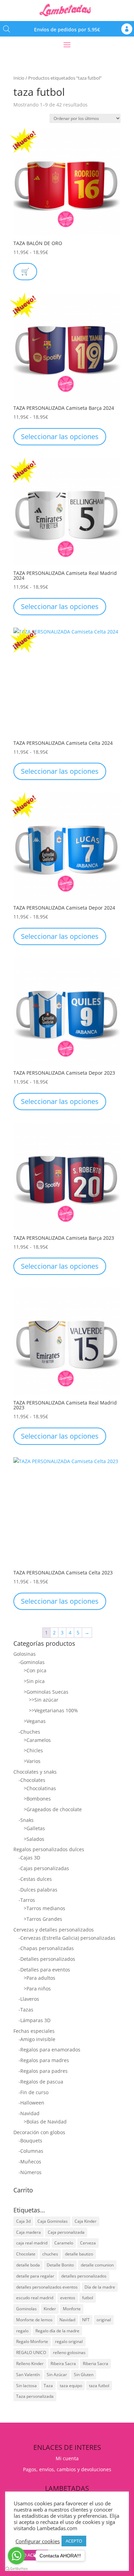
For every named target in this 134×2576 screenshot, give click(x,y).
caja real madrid (32, 2243)
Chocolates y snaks (35, 1772)
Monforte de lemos (34, 2320)
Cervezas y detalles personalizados (54, 1930)
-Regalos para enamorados (49, 2050)
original (104, 2320)
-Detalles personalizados (47, 1959)
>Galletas (34, 1828)
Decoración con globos (39, 2132)
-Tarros (27, 1900)
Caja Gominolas (53, 2221)
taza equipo (71, 2386)
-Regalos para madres (44, 2060)
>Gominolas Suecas (46, 1692)
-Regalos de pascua (41, 2082)
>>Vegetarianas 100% (53, 1710)
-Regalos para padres (43, 2071)
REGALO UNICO (31, 2352)
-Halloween (31, 2103)
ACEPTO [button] (74, 2541)
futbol (88, 2298)
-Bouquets (30, 2141)
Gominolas (26, 2309)
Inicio (19, 78)
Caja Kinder (86, 2221)
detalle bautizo (79, 2254)
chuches (50, 2254)
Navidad (67, 2320)
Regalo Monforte (32, 2341)
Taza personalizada (35, 2396)
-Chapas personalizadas (46, 1948)
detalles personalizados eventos (47, 2287)
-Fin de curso (33, 2092)
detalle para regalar (35, 2276)
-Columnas (31, 2151)
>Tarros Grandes (43, 1919)
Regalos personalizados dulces (49, 1849)
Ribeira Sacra (63, 2364)
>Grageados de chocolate (53, 1809)
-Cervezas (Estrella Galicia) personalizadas (67, 1938)
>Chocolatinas (40, 1788)
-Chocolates (32, 1780)
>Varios (32, 1761)
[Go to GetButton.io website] (16, 2569)
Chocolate (26, 2254)
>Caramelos (37, 1740)
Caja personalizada (66, 2232)
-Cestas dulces (35, 1879)
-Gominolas (32, 1662)
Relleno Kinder (30, 2364)
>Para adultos (40, 1978)
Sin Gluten (84, 2375)
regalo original (69, 2341)
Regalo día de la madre (57, 2331)
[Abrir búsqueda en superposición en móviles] (7, 29)
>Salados (34, 1839)
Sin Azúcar (57, 2375)
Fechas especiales (34, 2031)
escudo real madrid (35, 2298)
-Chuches (29, 1732)
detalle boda (28, 2265)
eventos (68, 2298)
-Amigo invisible (37, 2039)
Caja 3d (23, 2221)
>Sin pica (34, 1681)
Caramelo (64, 2243)
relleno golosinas (69, 2352)
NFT (86, 2320)
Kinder (50, 2309)
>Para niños (37, 1989)
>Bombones (37, 1799)
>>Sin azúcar (44, 1700)
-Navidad (29, 2113)
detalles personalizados (84, 2276)
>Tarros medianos (44, 1908)
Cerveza (88, 2243)
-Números (30, 2172)
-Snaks (26, 1820)
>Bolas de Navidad (45, 2122)
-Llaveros (29, 1999)
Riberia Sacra (96, 2364)
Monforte (72, 2309)
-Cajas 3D (29, 1858)
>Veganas (35, 1721)
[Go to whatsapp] (16, 2556)
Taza (48, 2386)
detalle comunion (97, 2265)
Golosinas (25, 1654)
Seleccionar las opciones (60, 437)
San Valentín (28, 2375)
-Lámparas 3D (35, 2020)
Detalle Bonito (60, 2265)
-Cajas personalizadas (44, 1868)
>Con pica (35, 1670)
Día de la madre (100, 2287)
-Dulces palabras (38, 1890)
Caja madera (29, 2232)
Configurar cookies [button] (38, 2541)
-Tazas (26, 2010)
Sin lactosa (26, 2386)
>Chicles (33, 1750)
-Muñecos (30, 2162)
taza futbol (99, 2386)
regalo (22, 2331)
